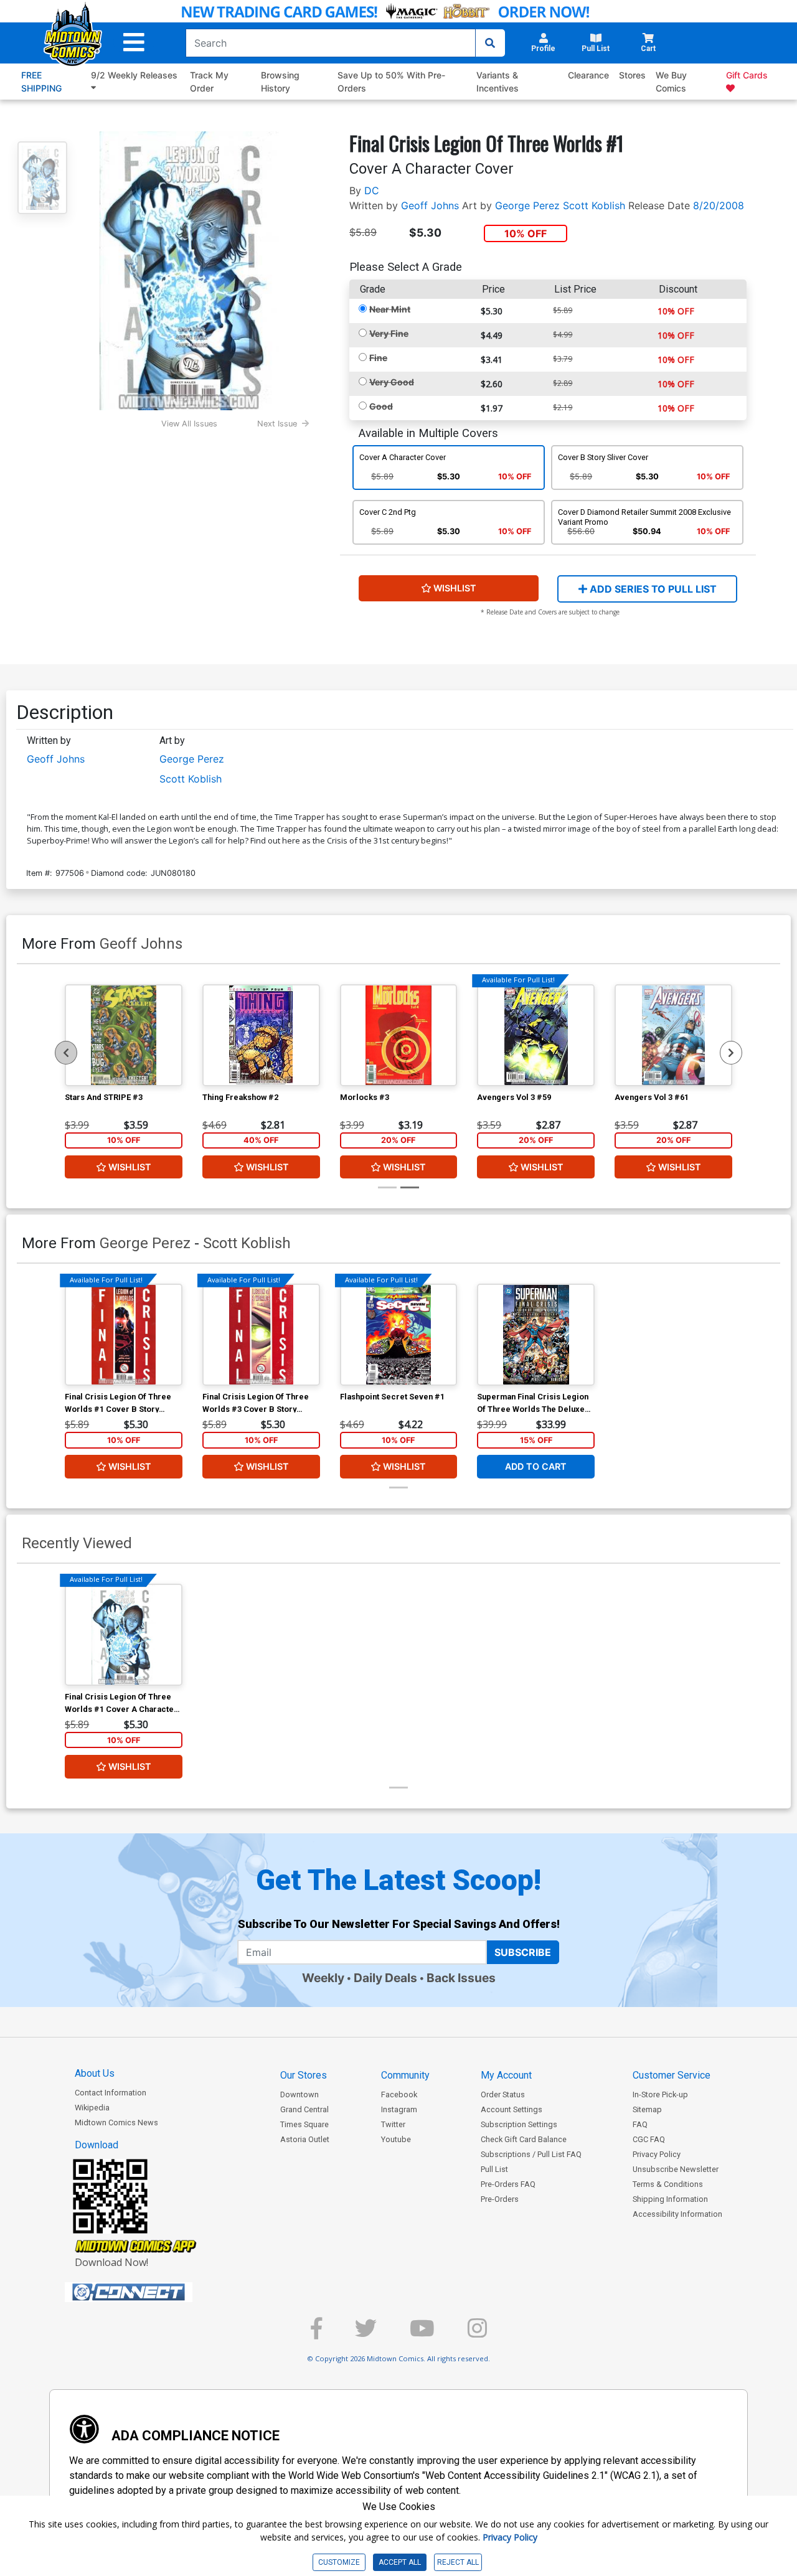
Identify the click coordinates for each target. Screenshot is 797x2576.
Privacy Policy (657, 2154)
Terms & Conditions (668, 2184)
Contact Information (111, 2093)
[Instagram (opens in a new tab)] (477, 2334)
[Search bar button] (490, 43)
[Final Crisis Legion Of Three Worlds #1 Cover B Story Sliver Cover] (124, 1335)
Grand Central (304, 2109)
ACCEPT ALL (400, 2562)
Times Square (304, 2124)
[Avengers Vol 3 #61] (673, 1035)
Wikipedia (92, 2108)
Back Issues (461, 1978)
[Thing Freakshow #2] (261, 1035)
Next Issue (277, 424)
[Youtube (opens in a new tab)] (422, 2334)
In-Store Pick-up (660, 2094)
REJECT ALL (458, 2562)
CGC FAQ (649, 2139)
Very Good (392, 382)
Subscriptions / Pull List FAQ (531, 2154)
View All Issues (189, 424)
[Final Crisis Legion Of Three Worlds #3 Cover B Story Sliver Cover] (261, 1335)
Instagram (399, 2109)
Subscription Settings (519, 2124)
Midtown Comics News (116, 2122)
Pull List (494, 2169)
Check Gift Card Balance (524, 2139)
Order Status (503, 2094)
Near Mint (390, 309)
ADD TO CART (536, 1466)
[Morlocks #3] (399, 1035)
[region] (66, 1053)
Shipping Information (670, 2199)
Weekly (323, 1978)
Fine (378, 358)
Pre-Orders (500, 2199)
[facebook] (316, 2334)
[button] (134, 43)
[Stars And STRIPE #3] (124, 1035)
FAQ (640, 2124)
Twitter (393, 2124)
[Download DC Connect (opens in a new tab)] (152, 2292)
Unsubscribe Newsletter (676, 2169)
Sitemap (647, 2109)
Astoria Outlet (305, 2139)
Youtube (396, 2139)
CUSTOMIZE (339, 2562)
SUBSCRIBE (523, 1952)
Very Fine (389, 333)
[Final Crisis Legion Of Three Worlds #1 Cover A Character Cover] (124, 1635)
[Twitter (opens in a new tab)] (366, 2334)
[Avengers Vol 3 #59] (536, 1035)
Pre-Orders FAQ (508, 2184)
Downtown (299, 2094)
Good (381, 406)
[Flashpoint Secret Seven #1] (399, 1335)
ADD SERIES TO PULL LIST (652, 589)
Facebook (399, 2094)
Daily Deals (385, 1978)
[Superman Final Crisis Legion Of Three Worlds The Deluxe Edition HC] (536, 1335)
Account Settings (512, 2109)
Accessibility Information (677, 2214)
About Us (95, 2073)
